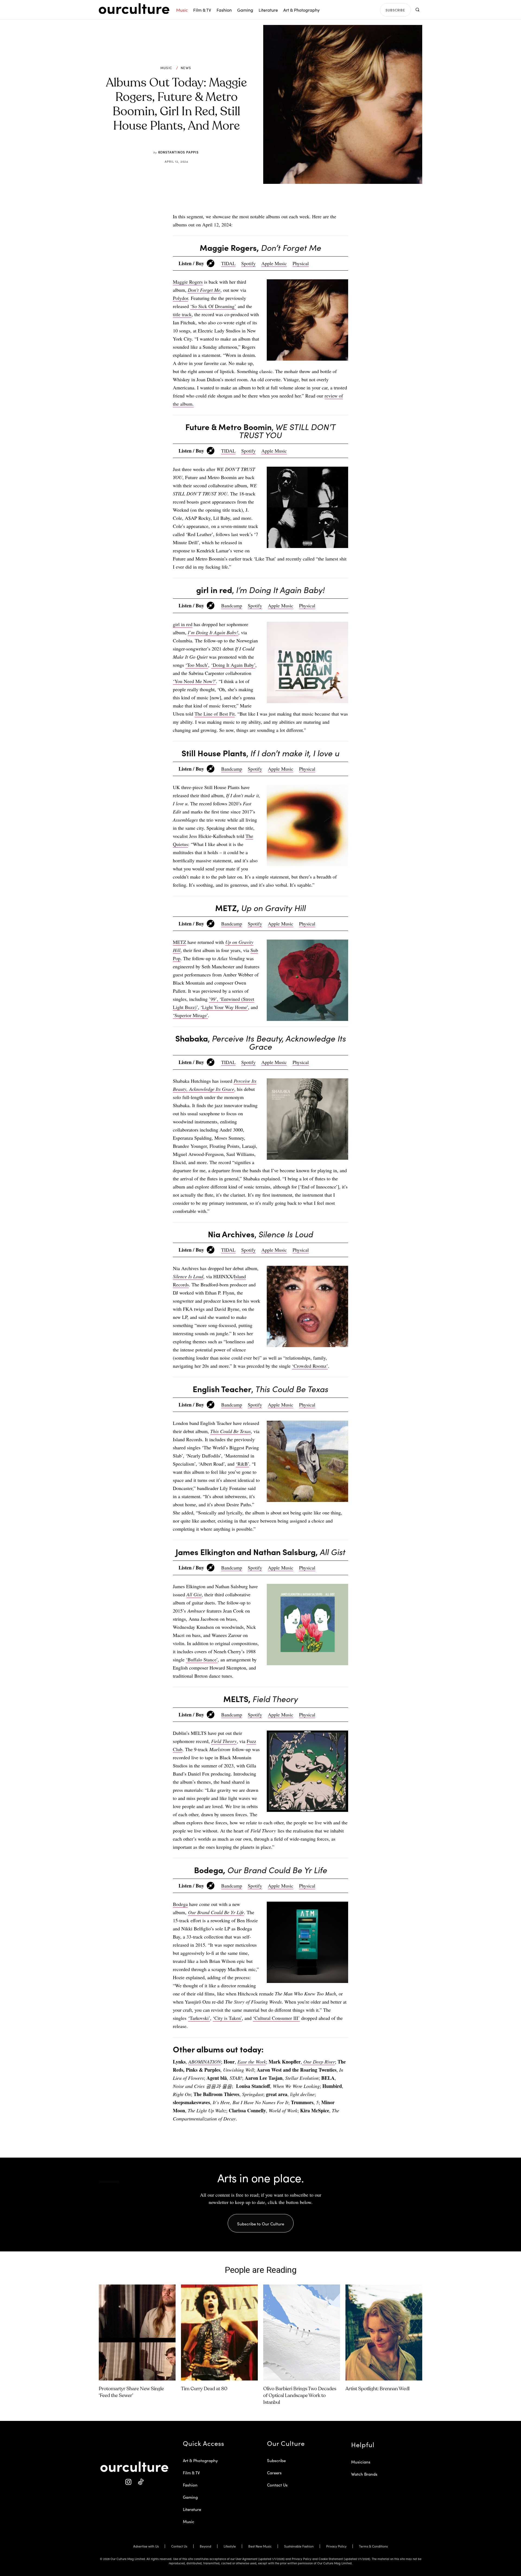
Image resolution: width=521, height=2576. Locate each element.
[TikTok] (140, 2482)
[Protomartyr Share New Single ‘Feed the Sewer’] (137, 2333)
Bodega (180, 1904)
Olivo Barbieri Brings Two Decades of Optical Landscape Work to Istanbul (300, 2396)
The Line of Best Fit (215, 714)
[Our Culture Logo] (134, 9)
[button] (417, 10)
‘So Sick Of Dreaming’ (213, 306)
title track (182, 314)
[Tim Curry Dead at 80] (219, 2333)
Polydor (180, 298)
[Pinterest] (264, 199)
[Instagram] (128, 2482)
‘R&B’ (242, 1464)
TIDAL (228, 263)
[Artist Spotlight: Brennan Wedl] (384, 2333)
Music (166, 68)
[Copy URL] (289, 199)
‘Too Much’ (197, 665)
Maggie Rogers (188, 282)
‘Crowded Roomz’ (310, 1366)
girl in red (183, 624)
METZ (180, 942)
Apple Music (274, 263)
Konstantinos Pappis (178, 152)
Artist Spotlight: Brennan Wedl (377, 2389)
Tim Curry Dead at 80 (204, 2389)
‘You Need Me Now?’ (194, 681)
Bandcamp (232, 605)
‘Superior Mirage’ (190, 1015)
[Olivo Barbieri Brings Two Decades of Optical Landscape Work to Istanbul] (302, 2333)
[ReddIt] (277, 199)
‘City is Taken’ (227, 2018)
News (186, 68)
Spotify (248, 263)
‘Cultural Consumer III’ (276, 2018)
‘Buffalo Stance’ (202, 1659)
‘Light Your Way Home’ (224, 1007)
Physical (301, 263)
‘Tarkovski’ (199, 2018)
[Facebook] (252, 199)
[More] (302, 199)
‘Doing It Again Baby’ (233, 665)
